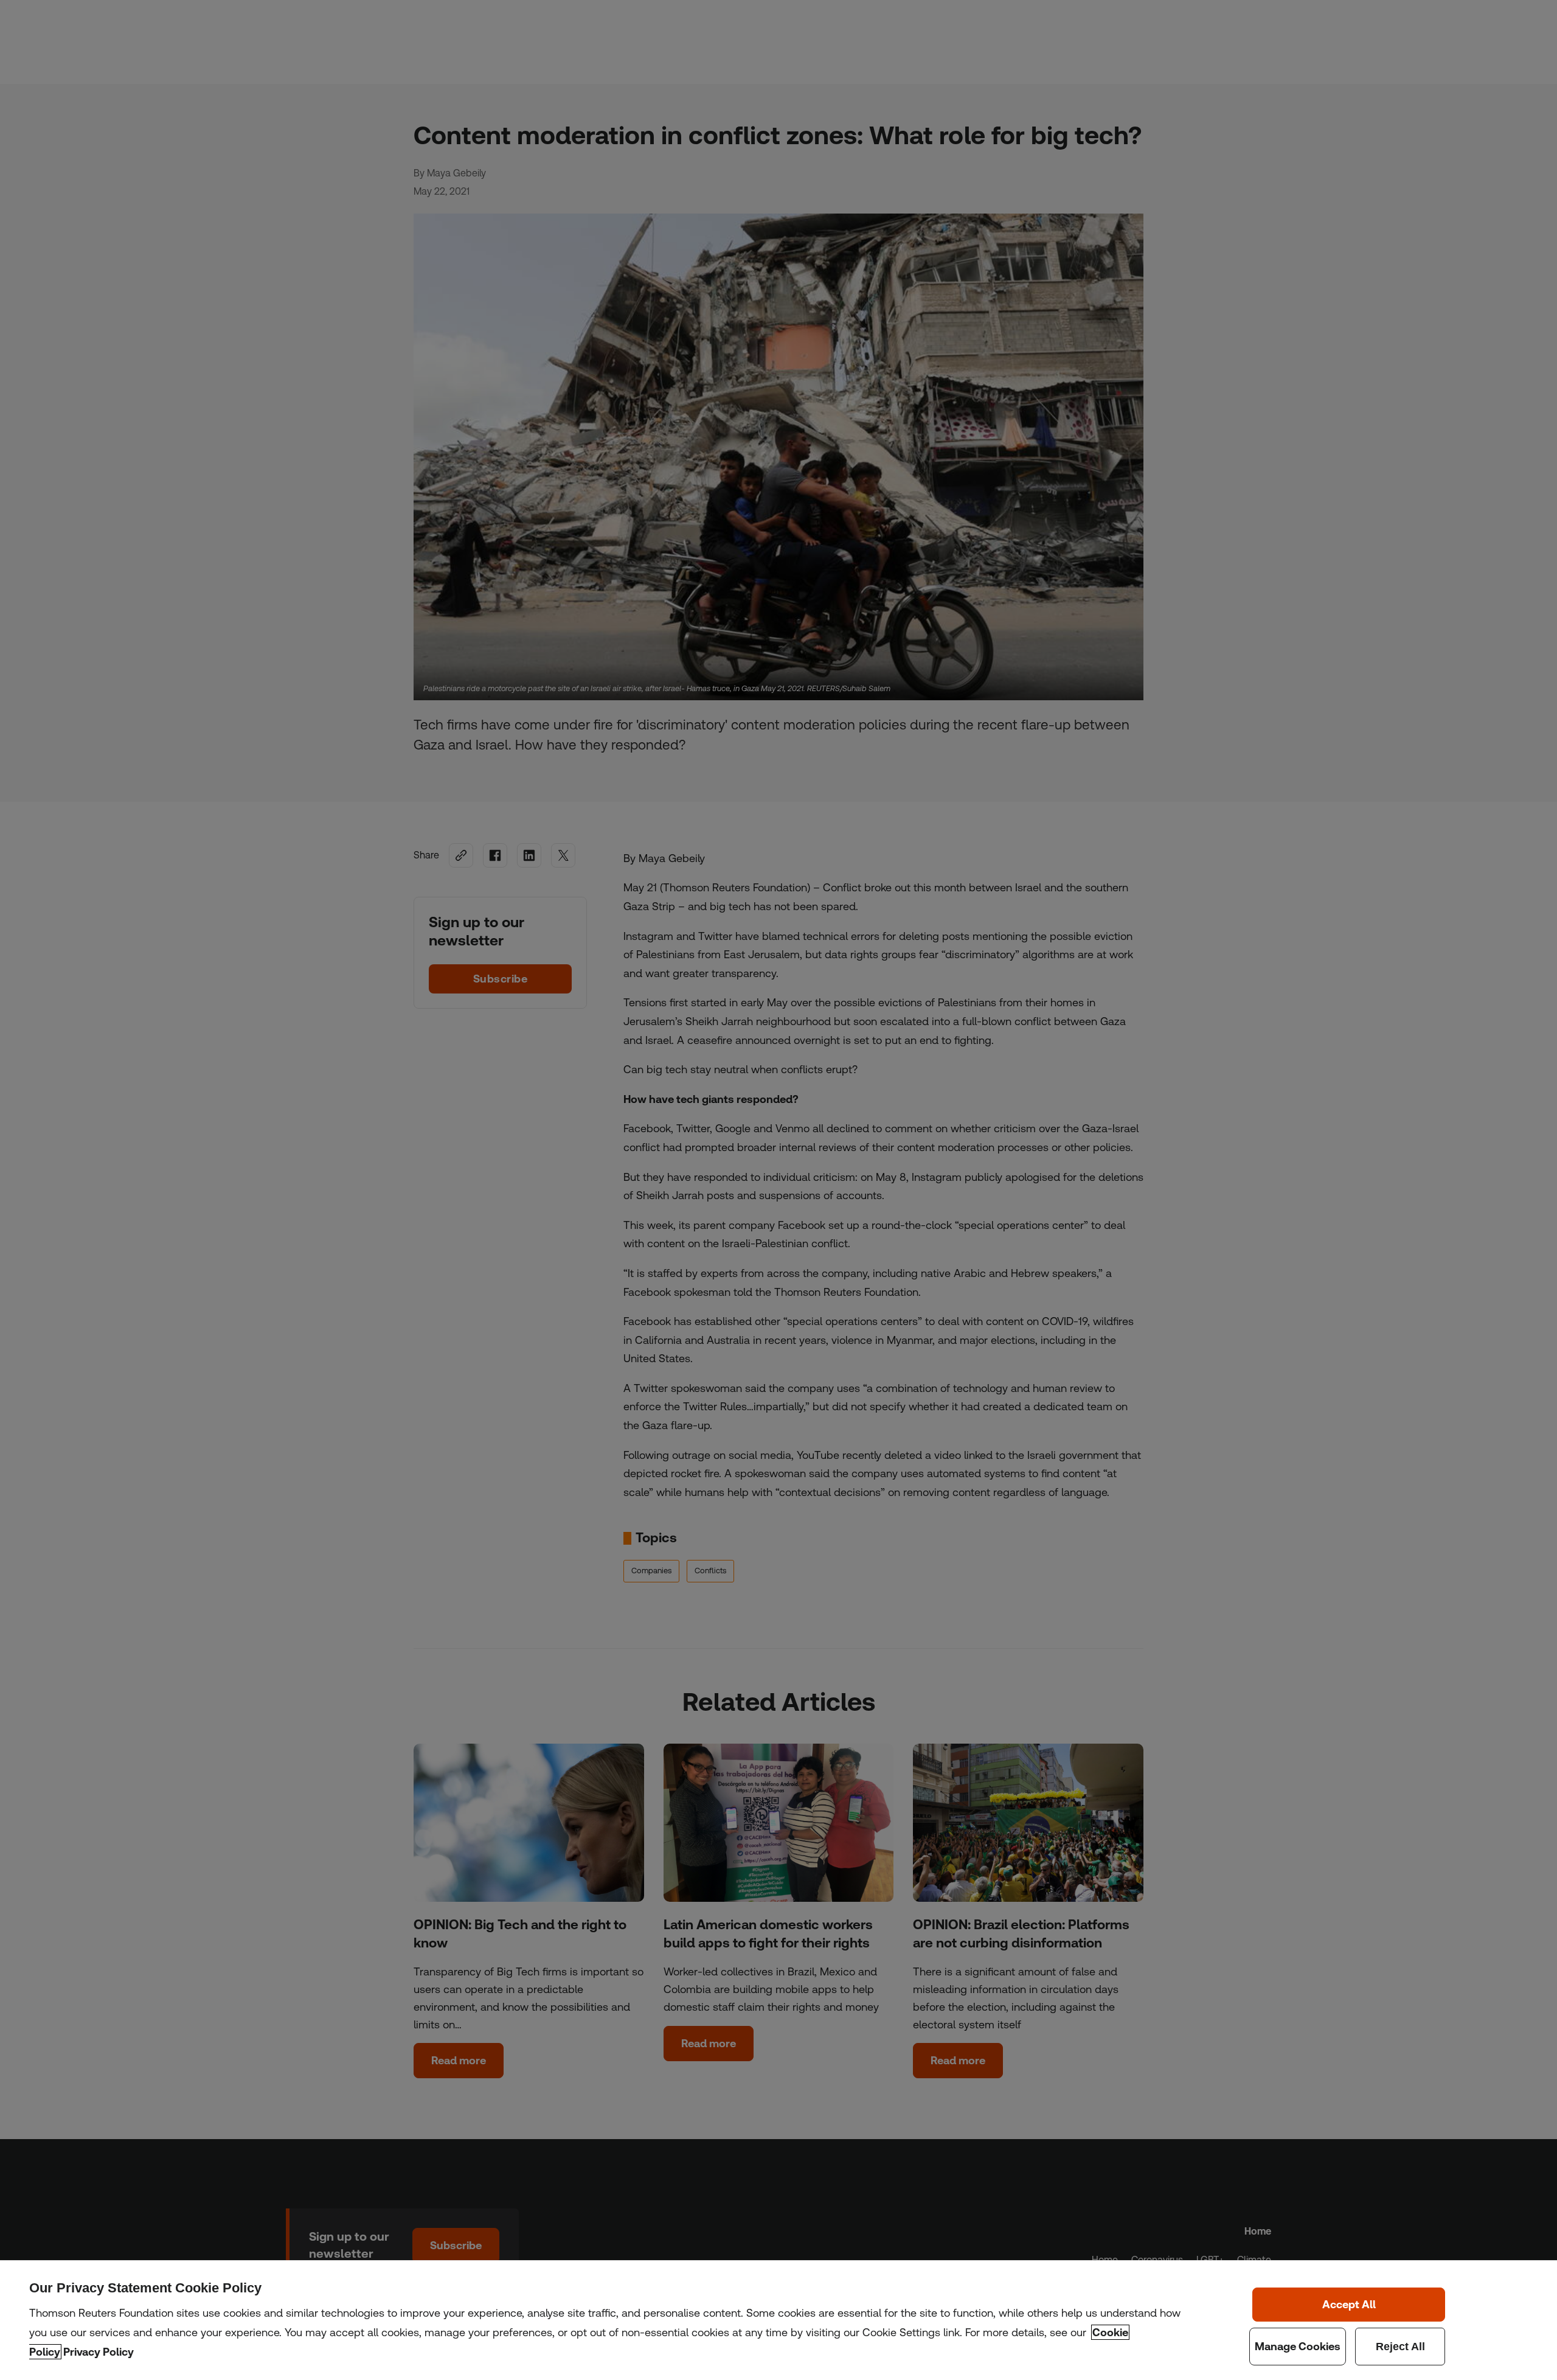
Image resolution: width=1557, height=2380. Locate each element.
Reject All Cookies (1400, 2347)
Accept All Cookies (1349, 2305)
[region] (778, 2320)
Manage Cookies (1298, 2347)
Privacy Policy (99, 2352)
